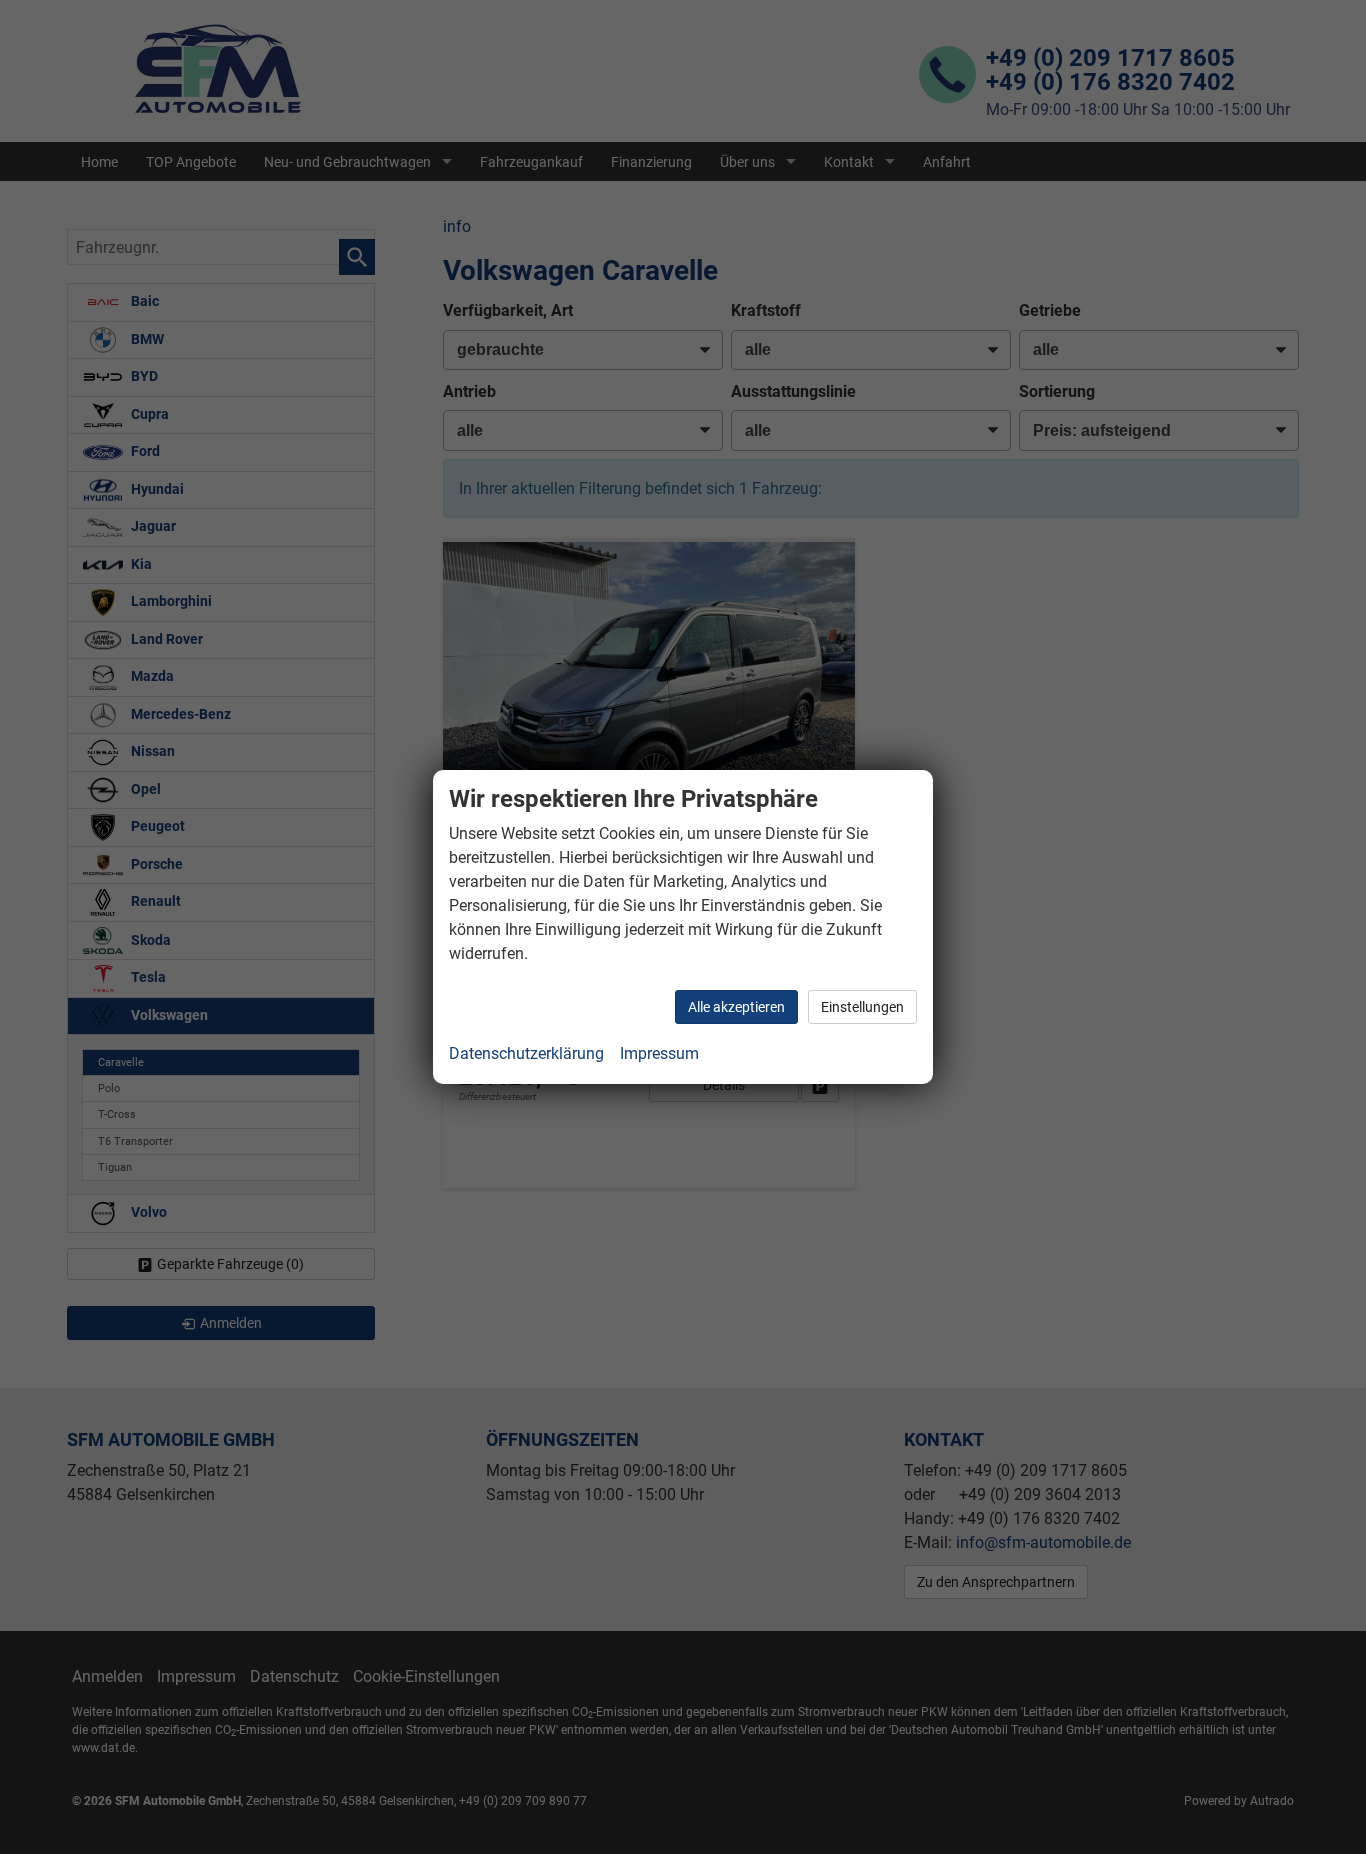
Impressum (659, 1053)
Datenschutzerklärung (526, 1053)
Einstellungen (862, 1007)
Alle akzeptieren (736, 1007)
